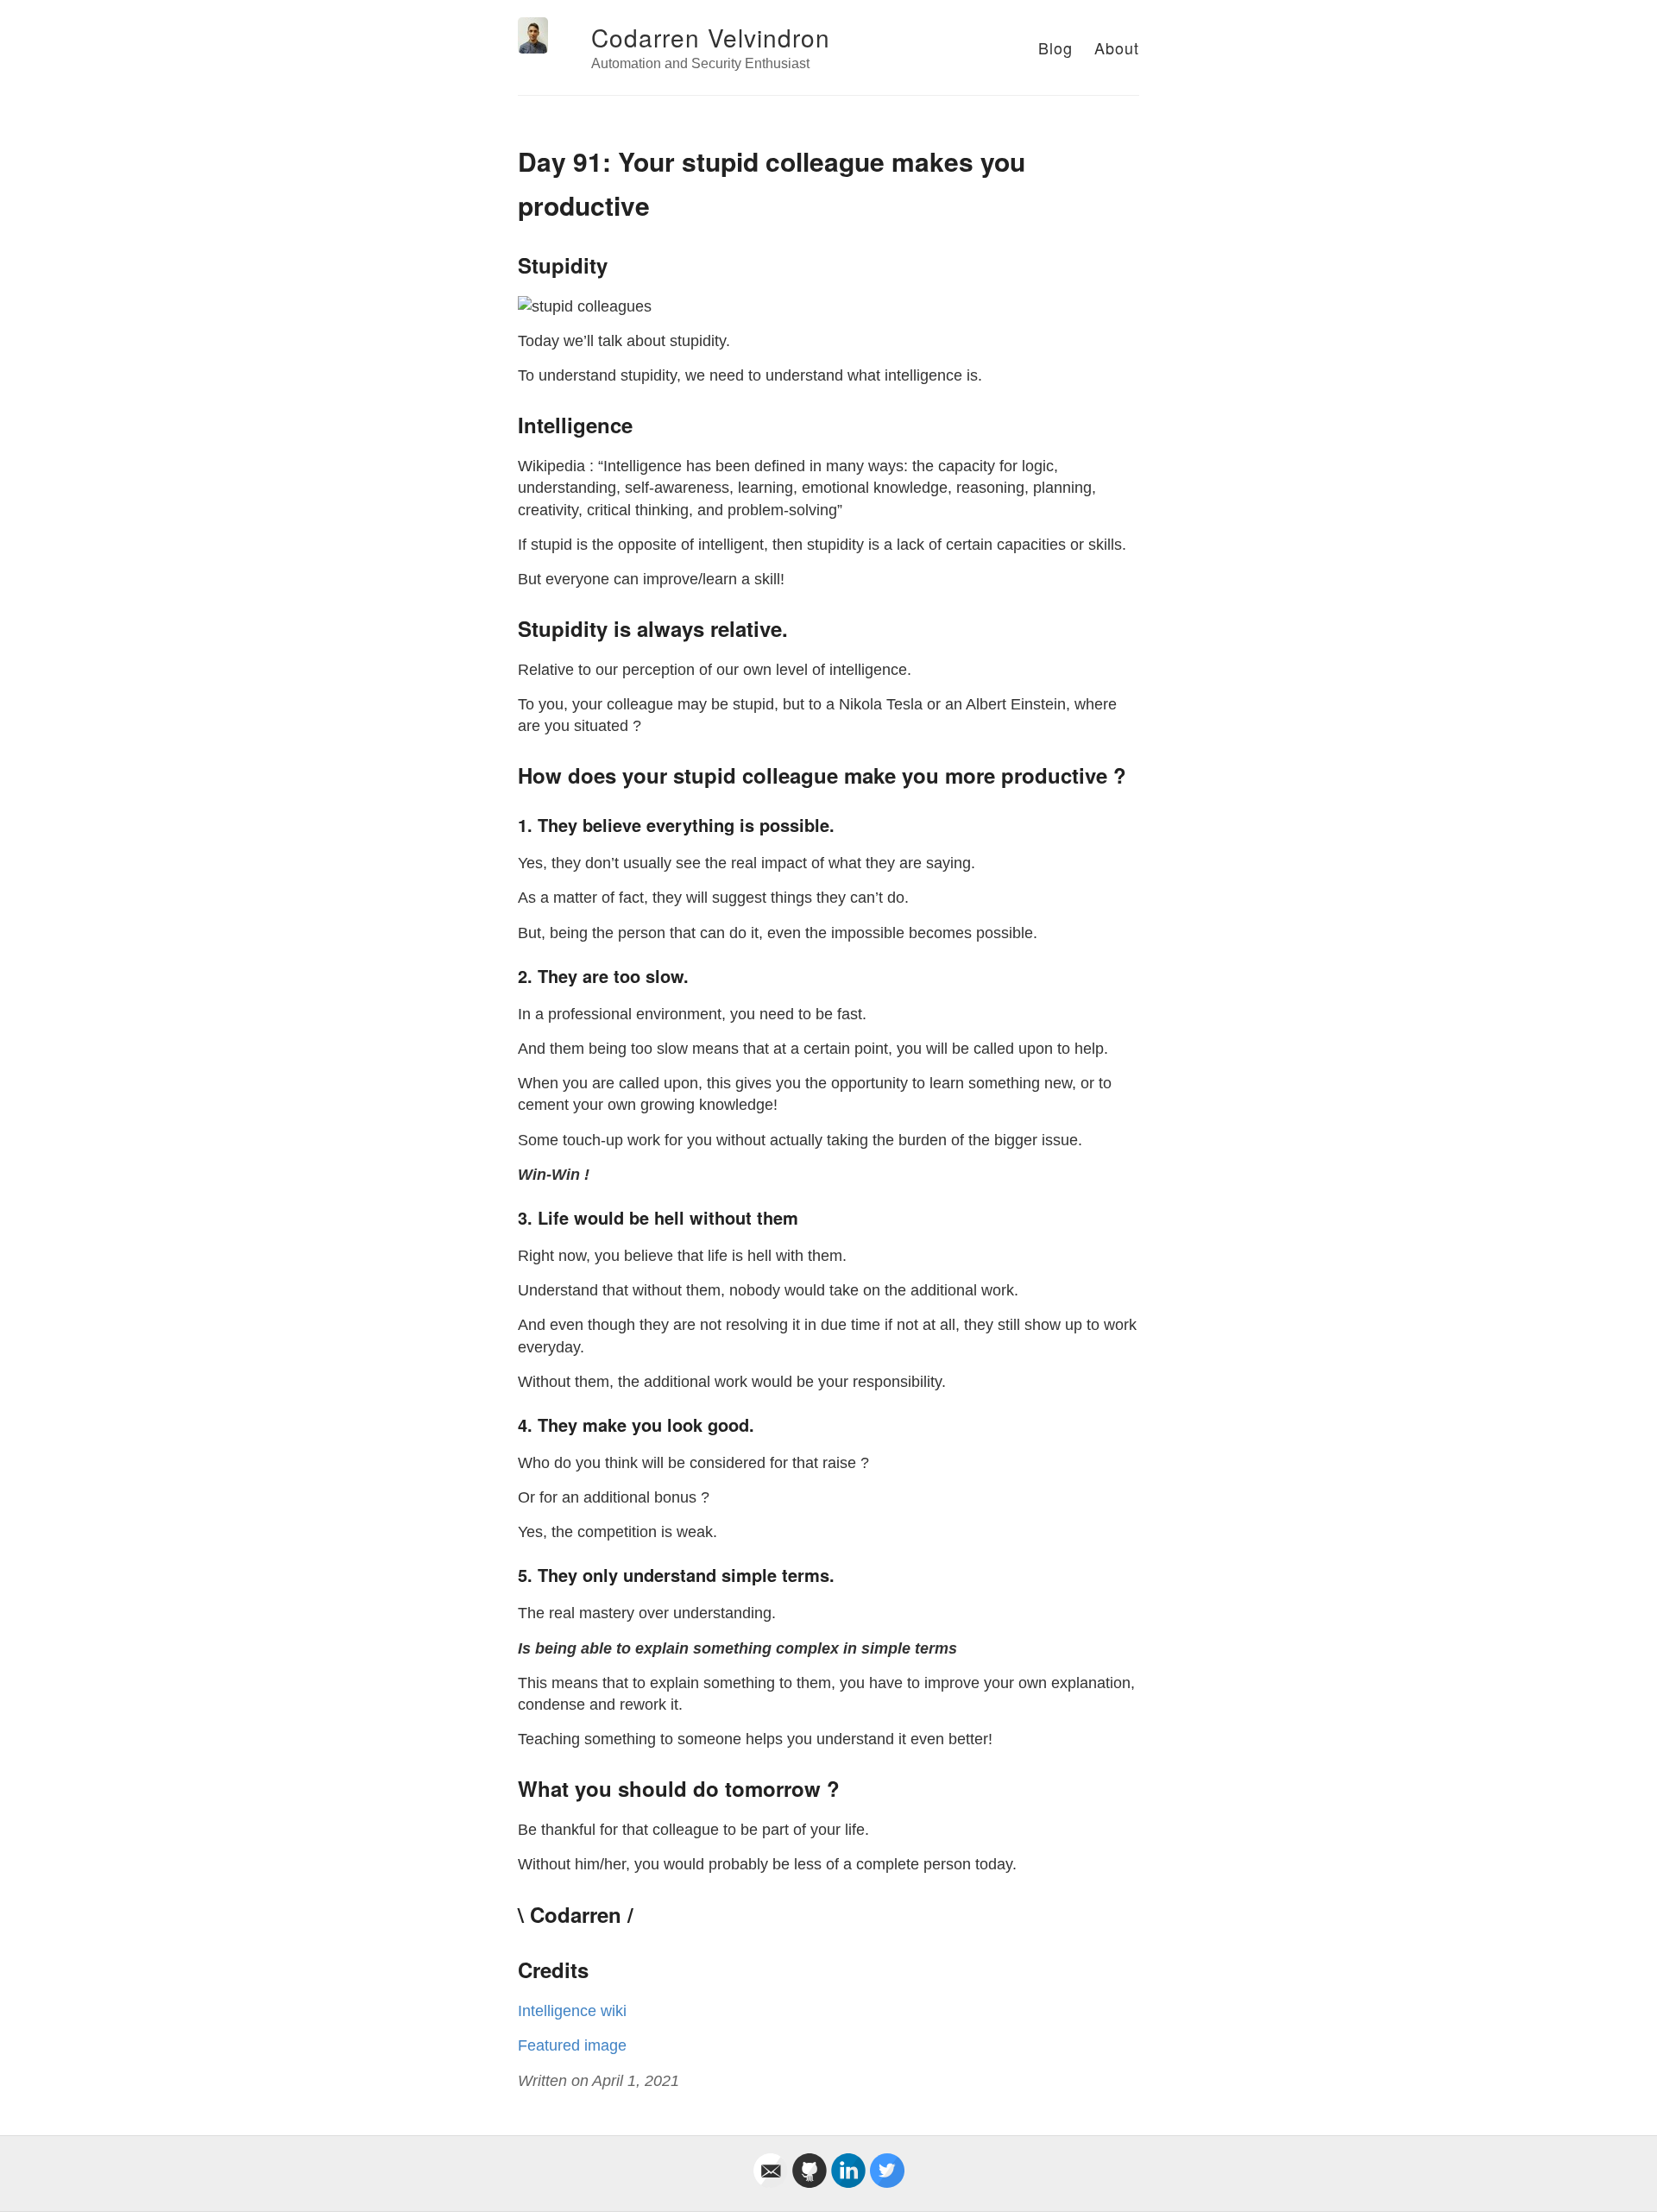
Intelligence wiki (572, 2011)
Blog (1055, 47)
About (1117, 47)
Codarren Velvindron (711, 37)
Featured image (572, 2045)
